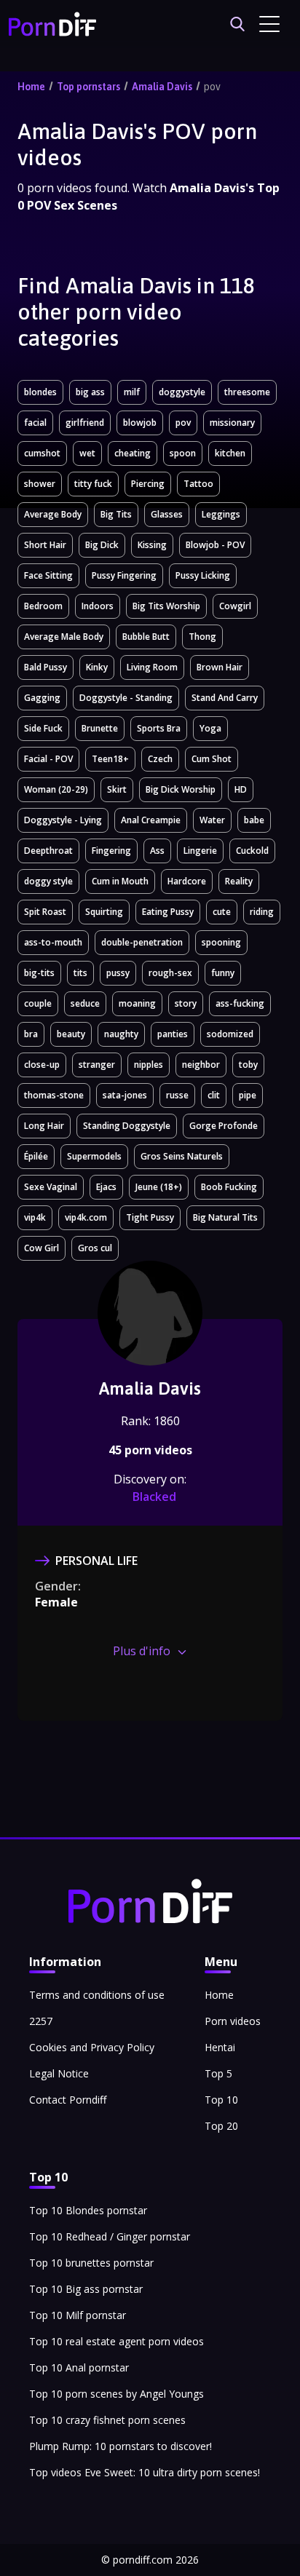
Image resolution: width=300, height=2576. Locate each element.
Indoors (98, 606)
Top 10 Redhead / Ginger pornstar (110, 2236)
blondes (40, 392)
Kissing (152, 545)
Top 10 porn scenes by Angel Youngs (117, 2394)
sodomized (230, 1034)
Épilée (36, 1156)
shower (40, 484)
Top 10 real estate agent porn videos (117, 2341)
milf (132, 392)
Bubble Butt (146, 637)
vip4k (35, 1217)
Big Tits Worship (166, 606)
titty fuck (93, 484)
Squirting (104, 912)
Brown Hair (220, 667)
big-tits (39, 973)
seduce (85, 1003)
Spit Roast (45, 912)
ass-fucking (240, 1003)
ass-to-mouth (53, 942)
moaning (137, 1003)
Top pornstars (88, 87)
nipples (149, 1065)
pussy (118, 973)
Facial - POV (48, 759)
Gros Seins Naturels (182, 1156)
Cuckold (252, 851)
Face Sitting (48, 575)
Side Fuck (43, 728)
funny (223, 973)
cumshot (42, 453)
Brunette (100, 728)
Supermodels (94, 1156)
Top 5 (218, 2073)
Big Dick (102, 545)
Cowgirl (235, 606)
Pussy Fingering (124, 575)
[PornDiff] (52, 24)
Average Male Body (64, 637)
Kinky (97, 667)
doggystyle (182, 392)
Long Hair (44, 1126)
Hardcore (187, 881)
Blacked (154, 1497)
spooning (221, 942)
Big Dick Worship (181, 789)
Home (31, 87)
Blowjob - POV (215, 545)
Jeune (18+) (159, 1187)
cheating (133, 453)
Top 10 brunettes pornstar (91, 2263)
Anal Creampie (151, 820)
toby (248, 1065)
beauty (71, 1034)
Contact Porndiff (68, 2100)
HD (241, 789)
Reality (239, 881)
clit (214, 1095)
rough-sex (170, 973)
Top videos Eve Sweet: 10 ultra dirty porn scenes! (145, 2472)
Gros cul (95, 1248)
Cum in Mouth (120, 881)
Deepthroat (48, 851)
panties (173, 1034)
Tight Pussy (150, 1217)
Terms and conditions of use (97, 1995)
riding (262, 912)
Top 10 (221, 2100)
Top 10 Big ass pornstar (86, 2289)
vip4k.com (86, 1217)
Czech (160, 759)
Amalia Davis (162, 87)
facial (35, 423)
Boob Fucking (229, 1187)
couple (38, 1003)
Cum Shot (212, 759)
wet (87, 453)
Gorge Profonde (224, 1126)
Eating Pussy (168, 912)
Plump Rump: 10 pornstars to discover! (121, 2446)
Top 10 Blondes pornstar (88, 2210)
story (186, 1003)
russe (177, 1095)
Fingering (111, 851)
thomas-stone (54, 1095)
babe (254, 820)
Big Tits (116, 514)
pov (212, 87)
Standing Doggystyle (127, 1126)
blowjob (140, 423)
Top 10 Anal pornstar (79, 2367)
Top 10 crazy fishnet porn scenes (107, 2420)
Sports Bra (159, 728)
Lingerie (200, 851)
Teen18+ (110, 759)
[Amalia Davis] (150, 1342)
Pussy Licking (203, 575)
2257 (41, 2021)
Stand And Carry (225, 698)
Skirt (117, 789)
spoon (183, 453)
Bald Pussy (46, 667)
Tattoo (198, 484)
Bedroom (43, 606)
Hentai (220, 2047)
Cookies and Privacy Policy (92, 2047)
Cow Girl (42, 1248)
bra (31, 1034)
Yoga (210, 728)
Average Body (53, 514)
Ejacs (106, 1187)
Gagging (42, 698)
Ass (157, 851)
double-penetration (142, 942)
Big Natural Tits (225, 1217)
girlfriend (85, 423)
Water (212, 820)
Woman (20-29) (56, 789)
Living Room (152, 667)
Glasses (167, 514)
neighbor (201, 1065)
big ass (90, 392)
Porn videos (233, 2021)
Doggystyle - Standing (126, 698)
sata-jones (125, 1095)
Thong (202, 637)
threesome (247, 392)
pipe (248, 1095)
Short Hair (45, 545)
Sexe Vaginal (51, 1187)
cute (222, 912)
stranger (97, 1065)
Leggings (221, 514)
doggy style (48, 881)
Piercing (148, 484)
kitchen (230, 453)
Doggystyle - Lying (63, 820)
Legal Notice (59, 2073)
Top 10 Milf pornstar (78, 2315)
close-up (42, 1065)
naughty (121, 1034)
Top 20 (221, 2126)
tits (80, 973)
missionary (232, 423)
